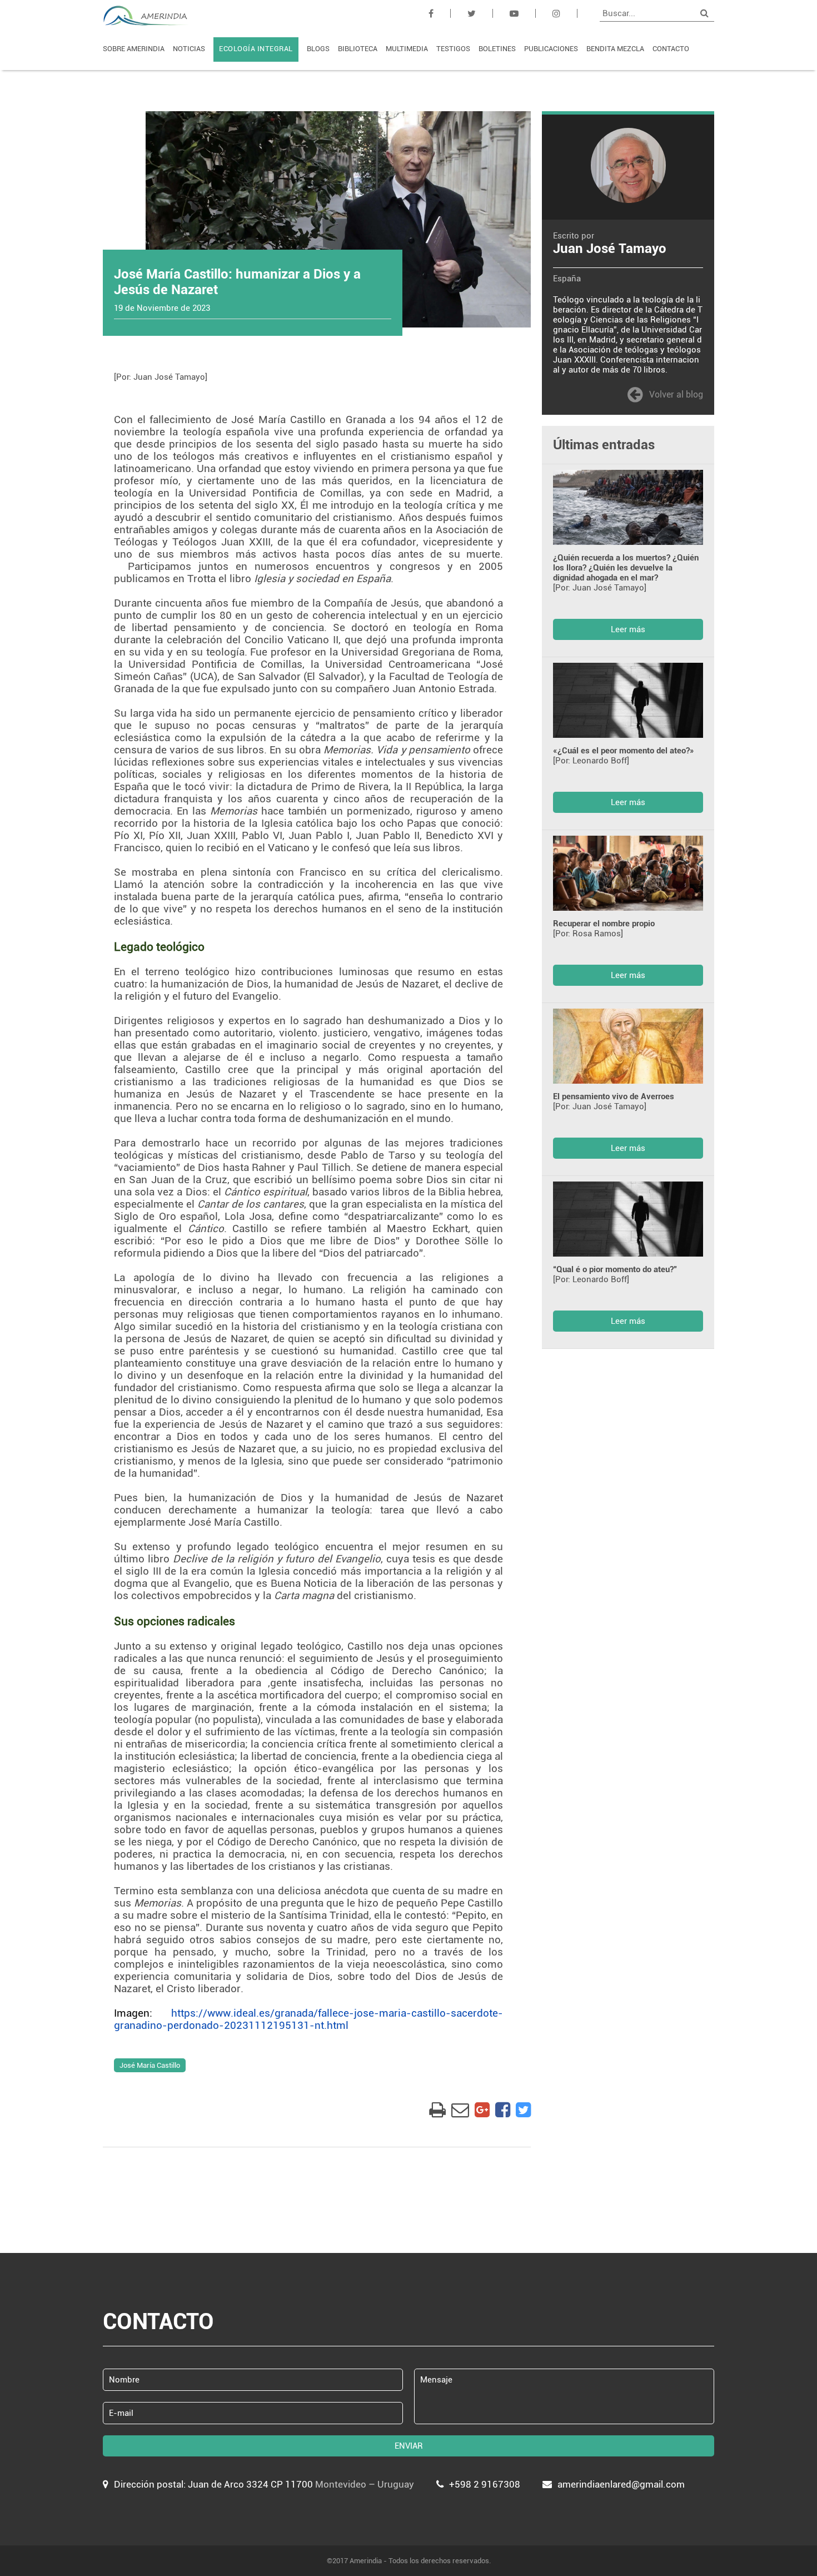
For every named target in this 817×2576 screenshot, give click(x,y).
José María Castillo (150, 2065)
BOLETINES (497, 49)
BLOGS (318, 49)
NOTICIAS (189, 49)
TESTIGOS (453, 49)
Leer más (628, 629)
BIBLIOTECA (358, 49)
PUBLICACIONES (551, 49)
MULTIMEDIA (407, 49)
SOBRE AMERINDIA (134, 49)
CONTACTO (671, 49)
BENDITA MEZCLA (615, 49)
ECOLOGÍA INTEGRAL (256, 49)
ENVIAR (409, 2446)
